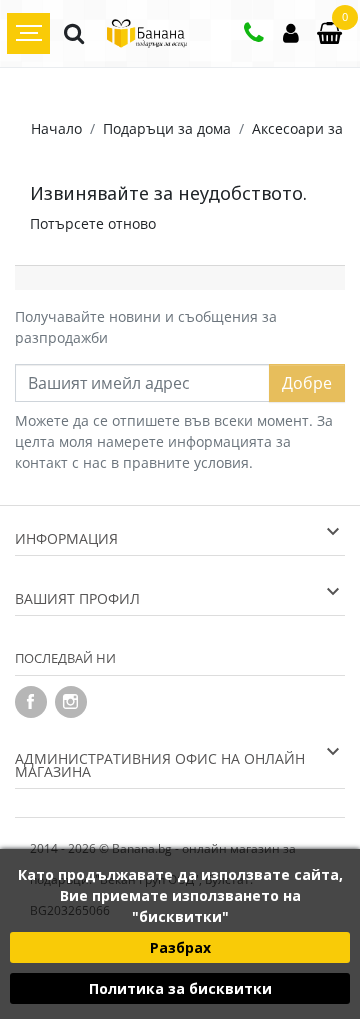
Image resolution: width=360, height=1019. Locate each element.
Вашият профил (77, 598)
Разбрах (180, 947)
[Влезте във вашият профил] (291, 35)
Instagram (71, 702)
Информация (66, 538)
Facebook (31, 702)
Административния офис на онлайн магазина (160, 765)
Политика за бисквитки (180, 988)
